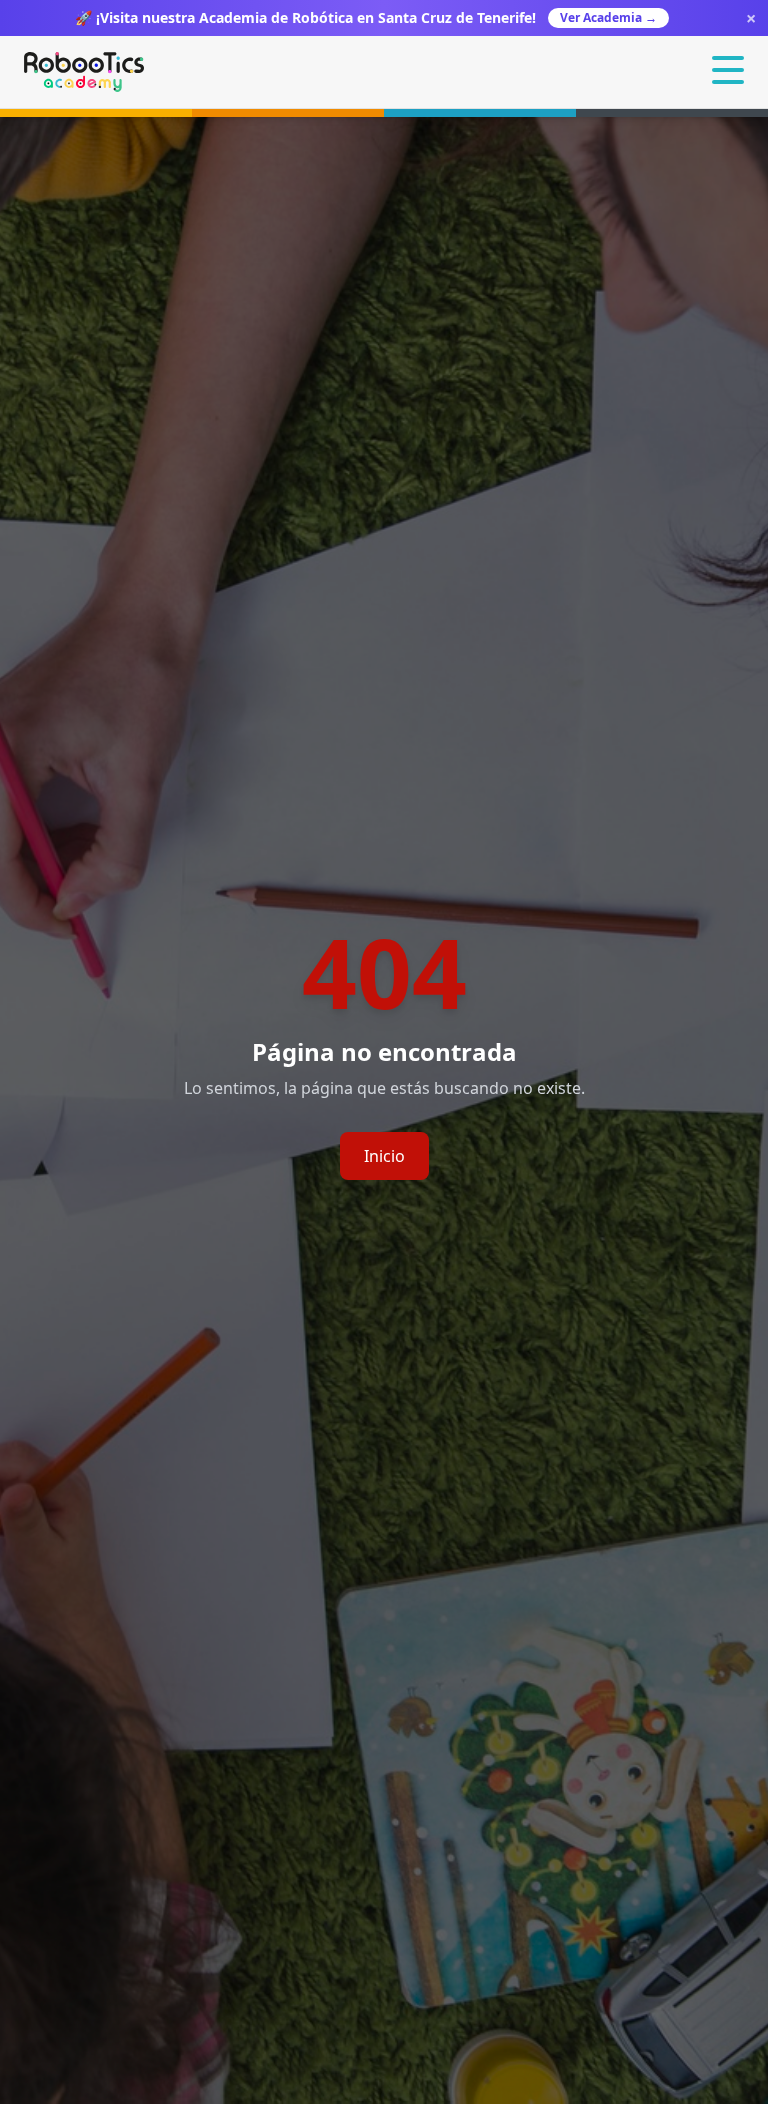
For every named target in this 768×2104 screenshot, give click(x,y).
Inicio (384, 1156)
